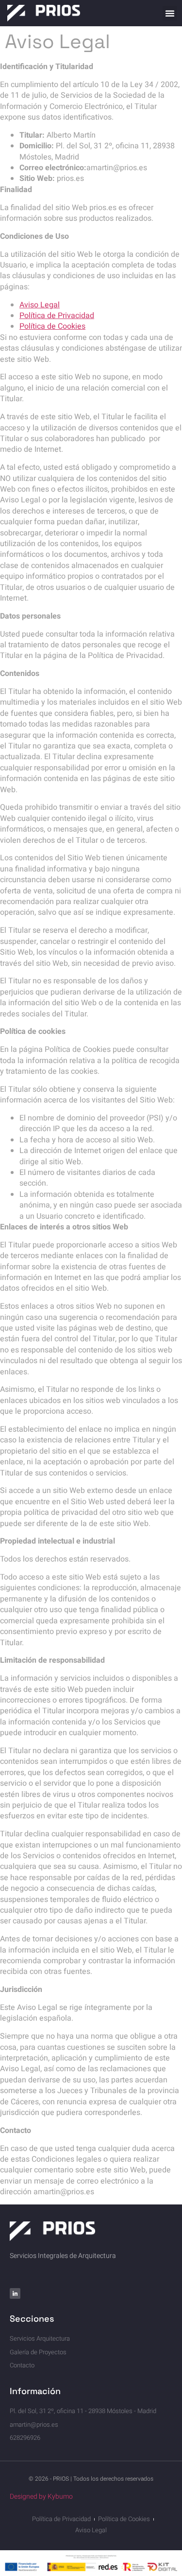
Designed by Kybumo (41, 2496)
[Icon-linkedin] (15, 2293)
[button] (170, 13)
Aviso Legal (40, 305)
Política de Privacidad (57, 316)
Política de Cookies (52, 326)
